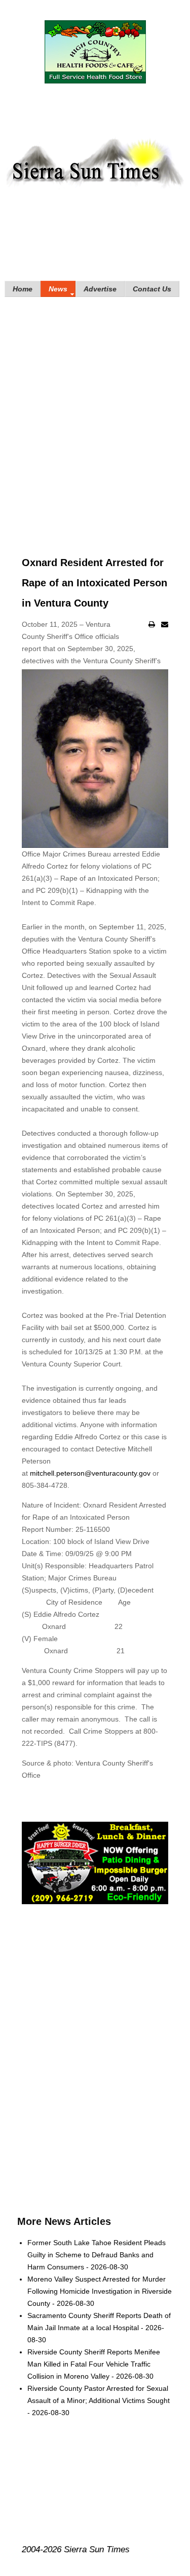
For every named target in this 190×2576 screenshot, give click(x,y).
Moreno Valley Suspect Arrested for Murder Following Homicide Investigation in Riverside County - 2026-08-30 (100, 2291)
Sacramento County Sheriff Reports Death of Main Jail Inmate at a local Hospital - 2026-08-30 (99, 2328)
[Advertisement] (95, 412)
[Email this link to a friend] (165, 624)
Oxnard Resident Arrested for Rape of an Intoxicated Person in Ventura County (94, 583)
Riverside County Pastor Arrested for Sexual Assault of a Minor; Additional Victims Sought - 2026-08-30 (99, 2400)
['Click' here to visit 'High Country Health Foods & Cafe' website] (95, 52)
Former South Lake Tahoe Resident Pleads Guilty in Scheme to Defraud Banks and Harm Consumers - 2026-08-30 (97, 2255)
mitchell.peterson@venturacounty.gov (90, 1473)
